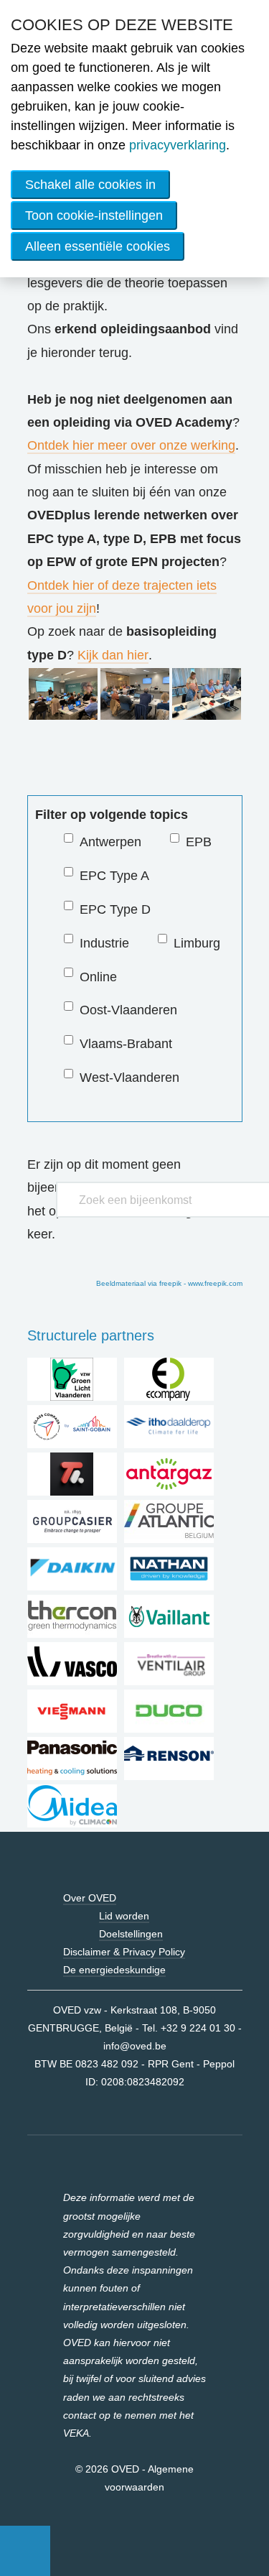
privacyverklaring (178, 145)
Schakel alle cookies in (90, 185)
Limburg (197, 943)
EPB (199, 842)
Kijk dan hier (113, 655)
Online (98, 977)
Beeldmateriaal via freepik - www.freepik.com (169, 1283)
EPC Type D (115, 909)
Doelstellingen (131, 1934)
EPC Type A (114, 876)
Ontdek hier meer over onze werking (131, 445)
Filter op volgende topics (112, 815)
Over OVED (90, 1898)
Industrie (104, 943)
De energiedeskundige (114, 1970)
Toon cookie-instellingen (94, 216)
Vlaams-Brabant (126, 1044)
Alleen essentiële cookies (98, 246)
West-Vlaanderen (129, 1078)
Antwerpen (110, 842)
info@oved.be (135, 2046)
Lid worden (124, 1916)
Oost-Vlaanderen (128, 1010)
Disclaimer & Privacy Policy (124, 1952)
